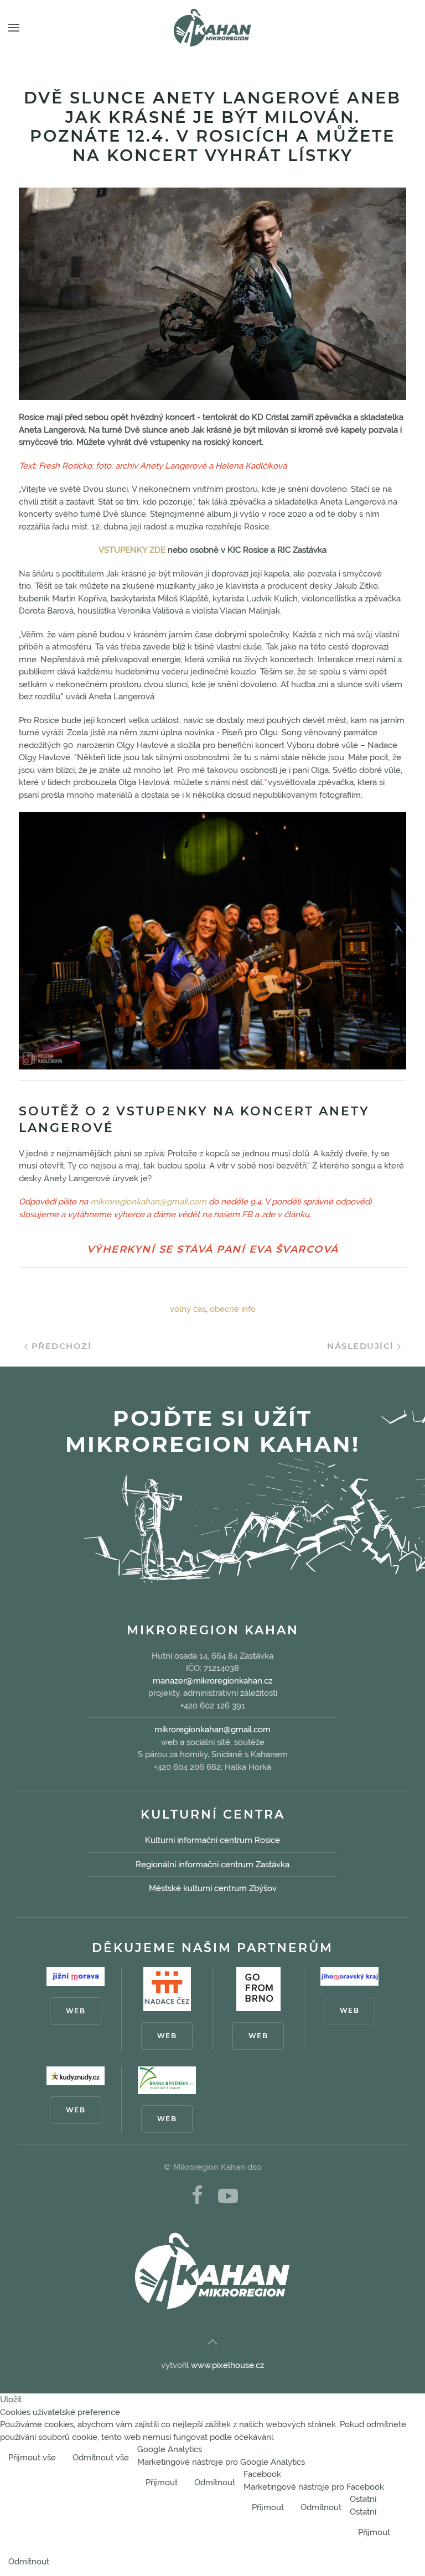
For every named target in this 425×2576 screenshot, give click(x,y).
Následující (362, 1346)
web (76, 2011)
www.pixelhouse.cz (227, 2365)
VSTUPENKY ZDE (132, 550)
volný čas (188, 1309)
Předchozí (60, 1346)
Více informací (388, 2459)
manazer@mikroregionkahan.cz (212, 1681)
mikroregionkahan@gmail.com (148, 1202)
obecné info (233, 1309)
